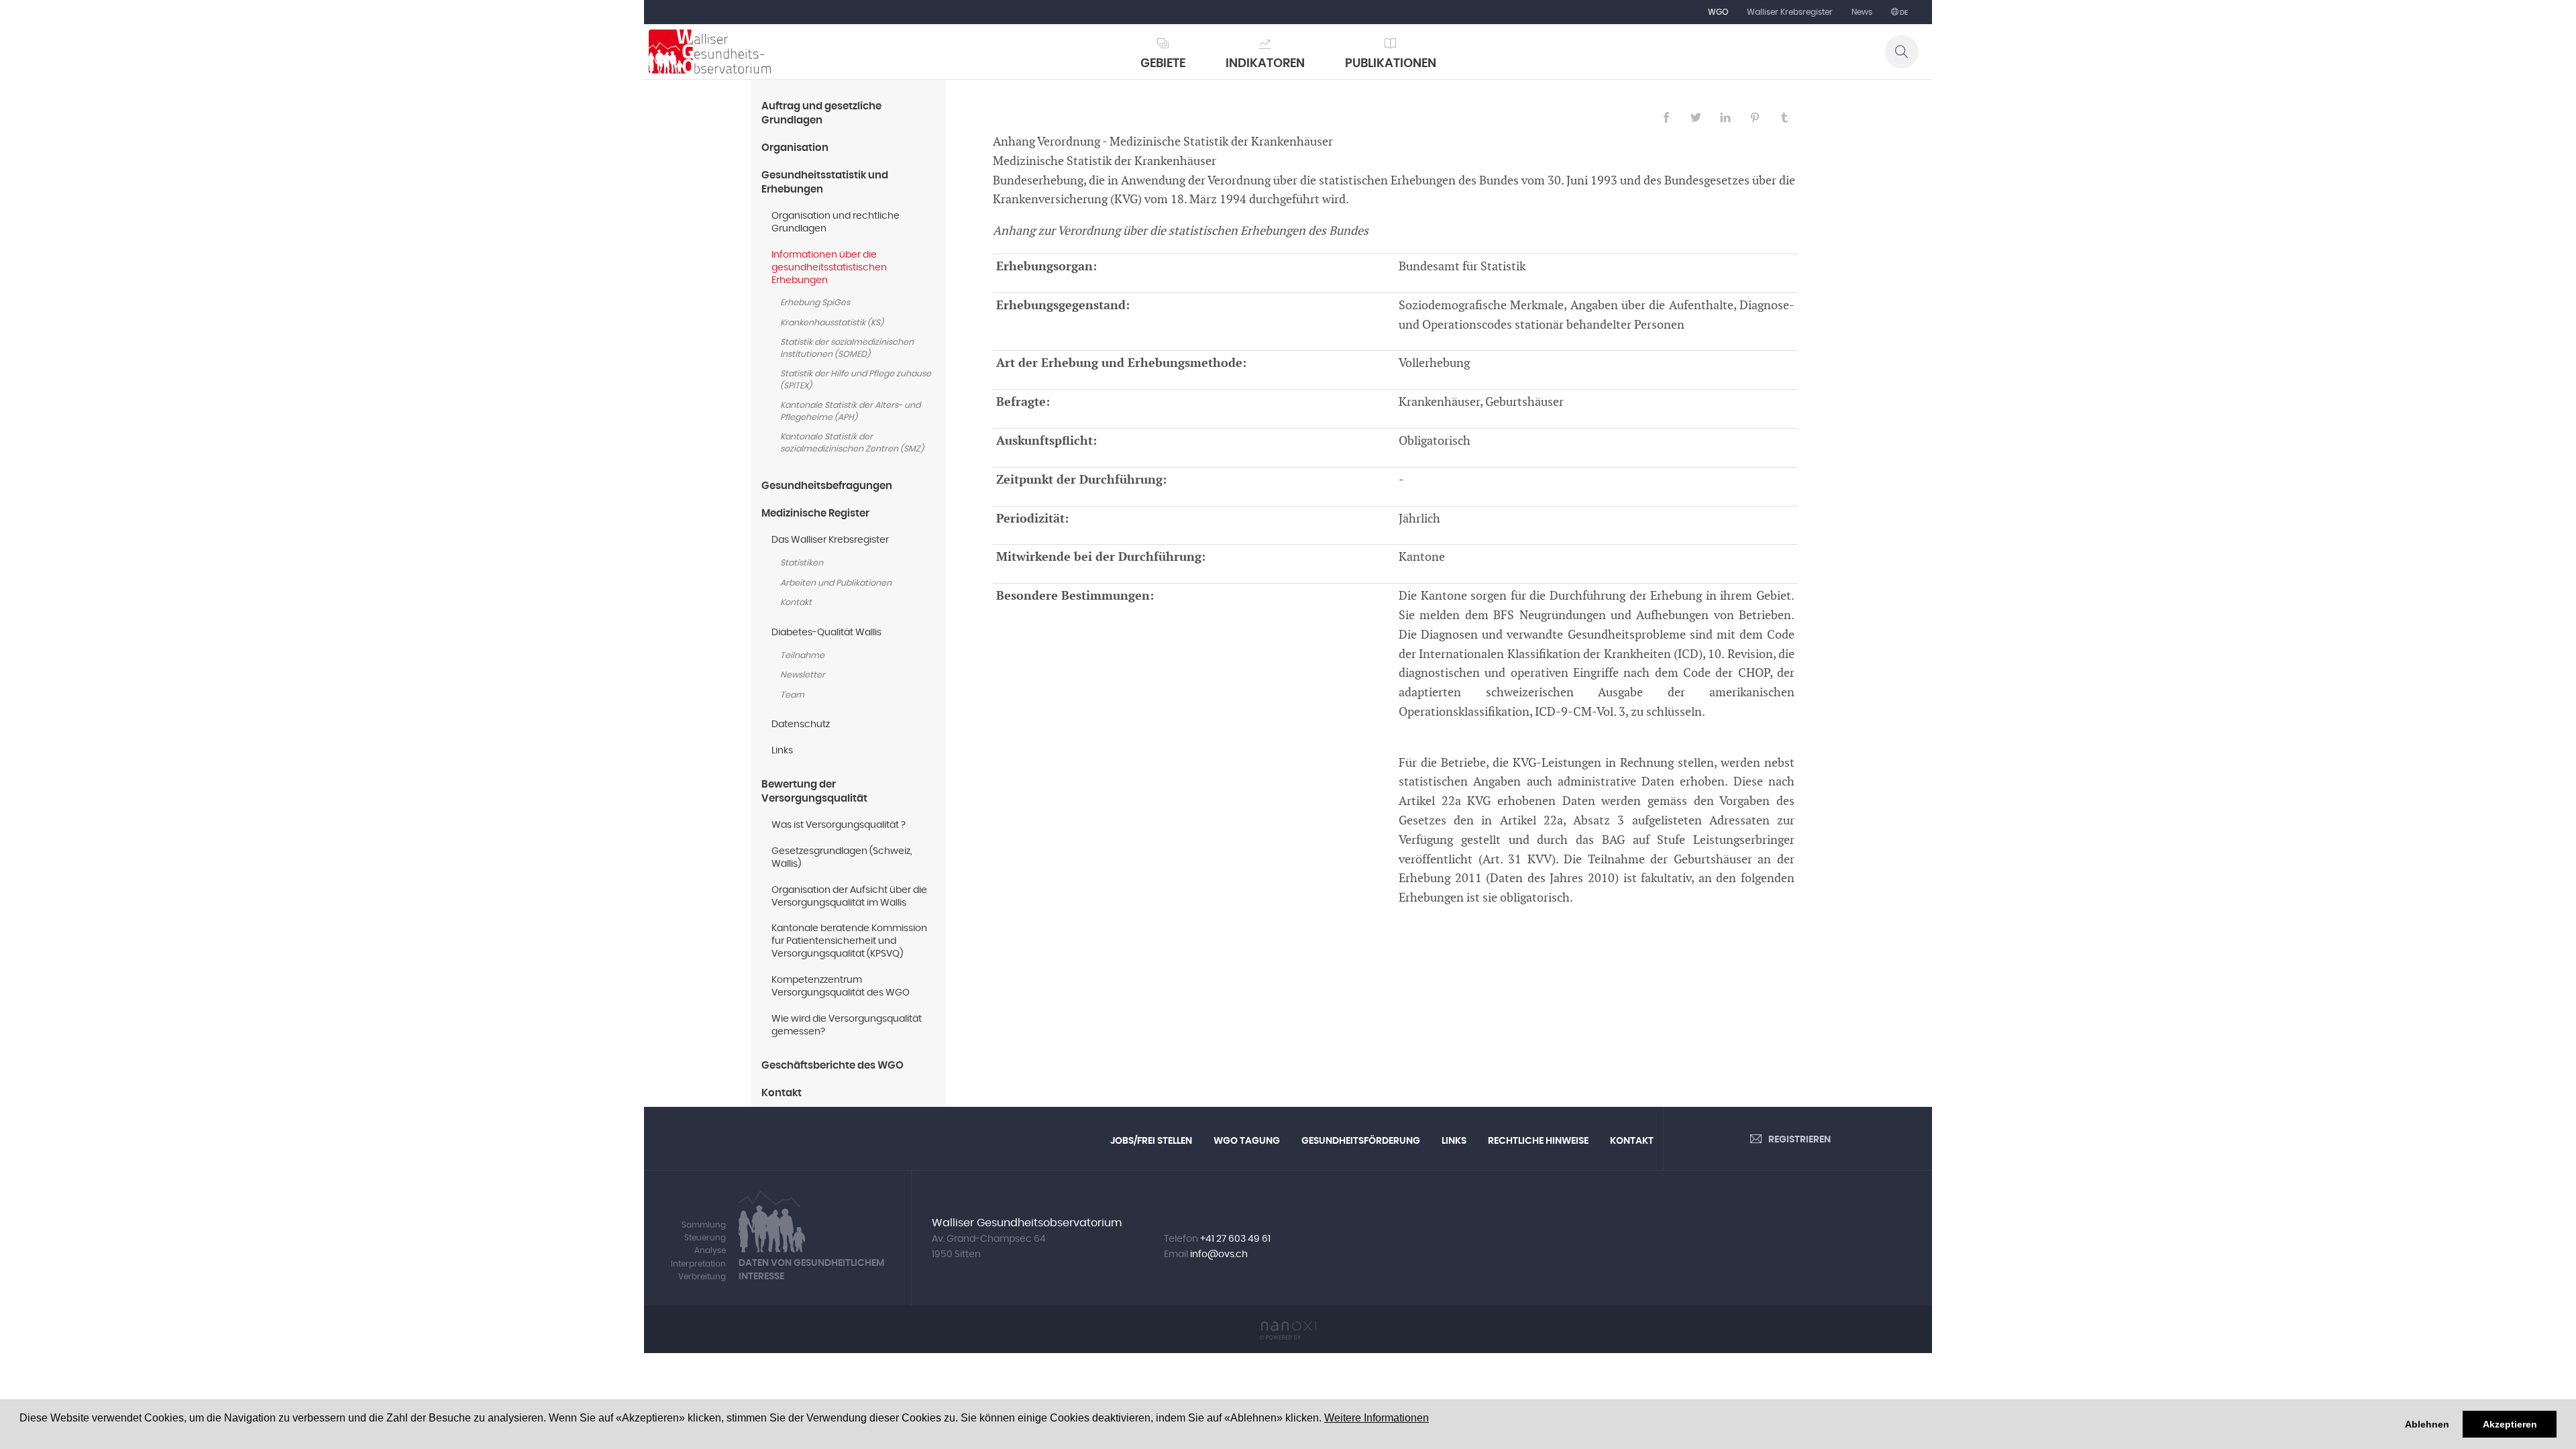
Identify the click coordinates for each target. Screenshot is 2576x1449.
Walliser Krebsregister (1790, 12)
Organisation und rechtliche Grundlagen (836, 222)
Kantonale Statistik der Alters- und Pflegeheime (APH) (850, 412)
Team (792, 695)
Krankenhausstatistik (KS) (832, 323)
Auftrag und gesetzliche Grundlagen (821, 113)
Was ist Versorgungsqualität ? (839, 825)
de (1903, 13)
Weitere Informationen (1377, 1418)
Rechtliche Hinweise (1538, 1141)
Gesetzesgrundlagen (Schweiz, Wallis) (842, 858)
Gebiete (1163, 64)
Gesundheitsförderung (1361, 1141)
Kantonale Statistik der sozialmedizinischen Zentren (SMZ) (852, 443)
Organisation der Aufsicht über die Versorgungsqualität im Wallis (849, 897)
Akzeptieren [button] (2510, 1424)
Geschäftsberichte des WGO (833, 1066)
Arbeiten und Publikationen (836, 583)
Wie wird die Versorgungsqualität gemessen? (847, 1025)
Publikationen (1391, 64)
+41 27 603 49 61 (1235, 1239)
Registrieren (1800, 1140)
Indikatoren (1265, 64)
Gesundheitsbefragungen (827, 486)
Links (782, 751)
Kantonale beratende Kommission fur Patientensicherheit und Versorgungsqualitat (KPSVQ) (849, 941)
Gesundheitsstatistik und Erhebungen (825, 182)
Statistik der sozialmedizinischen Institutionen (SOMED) (847, 348)
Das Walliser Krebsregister (830, 540)
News (1862, 12)
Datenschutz (801, 724)
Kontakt (796, 603)
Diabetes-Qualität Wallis (826, 633)
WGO (1718, 12)
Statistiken (802, 563)
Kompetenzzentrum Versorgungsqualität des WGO (841, 986)
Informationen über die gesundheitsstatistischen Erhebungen (829, 268)
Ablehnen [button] (2427, 1424)
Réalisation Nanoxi (1288, 1331)
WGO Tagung (1247, 1141)
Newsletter (803, 675)
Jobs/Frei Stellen (1151, 1141)
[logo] (710, 52)
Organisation (795, 148)
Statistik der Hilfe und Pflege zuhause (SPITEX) (856, 380)
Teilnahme (802, 656)
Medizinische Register (815, 514)
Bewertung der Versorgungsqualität (814, 792)
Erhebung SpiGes (815, 303)
